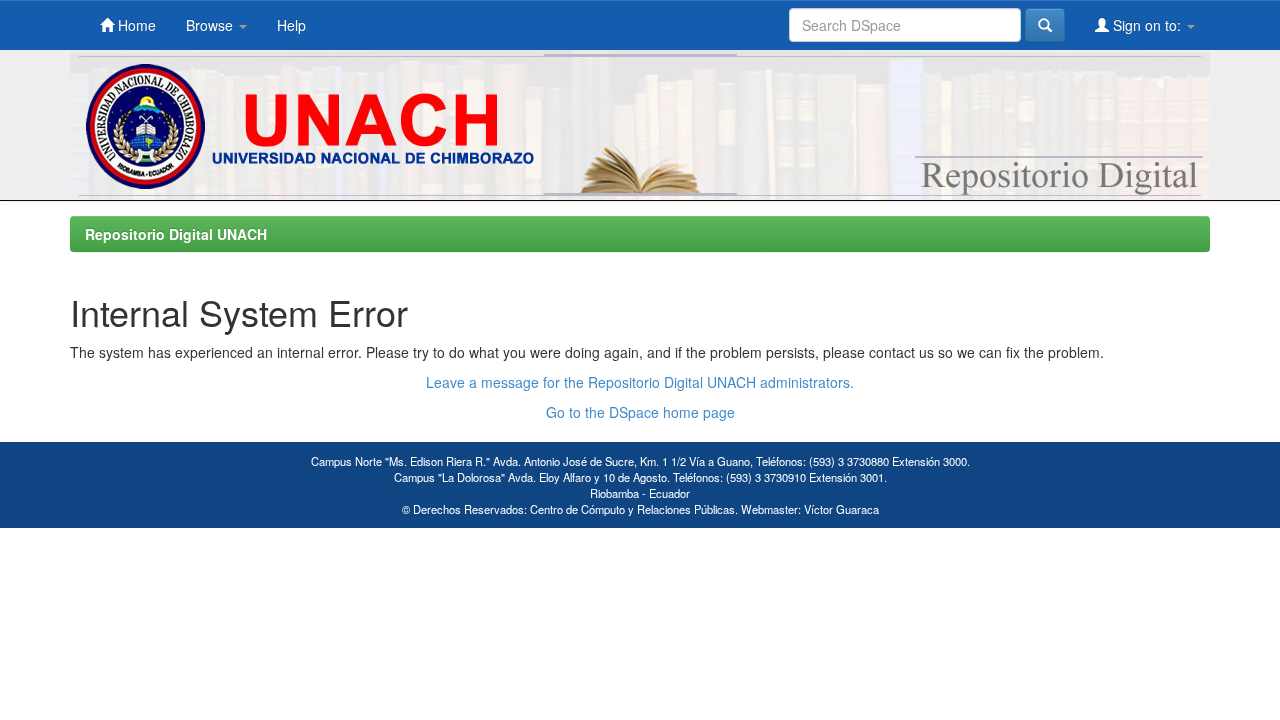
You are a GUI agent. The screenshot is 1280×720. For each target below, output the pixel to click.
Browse (211, 25)
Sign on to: (1147, 25)
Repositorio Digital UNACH (176, 234)
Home (135, 25)
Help (291, 25)
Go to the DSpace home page (640, 412)
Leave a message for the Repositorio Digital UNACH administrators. (640, 382)
